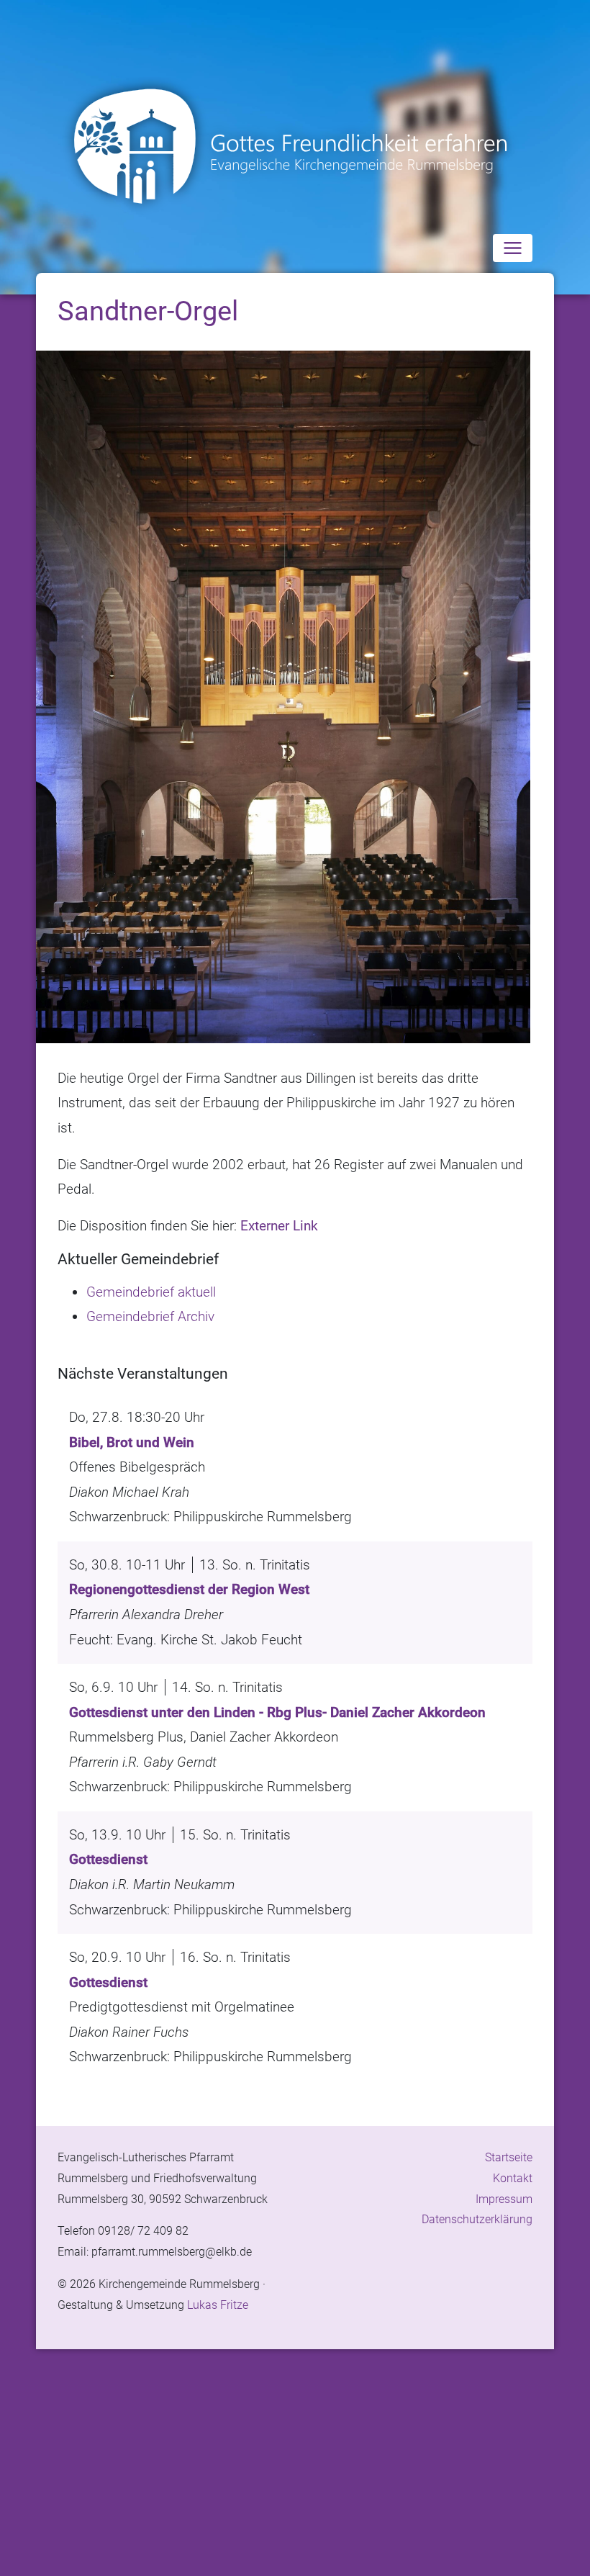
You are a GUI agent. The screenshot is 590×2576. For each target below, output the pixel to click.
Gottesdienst (108, 1859)
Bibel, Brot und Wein (132, 1442)
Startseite (509, 2157)
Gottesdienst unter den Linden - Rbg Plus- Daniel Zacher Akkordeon (277, 1712)
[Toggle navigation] (513, 248)
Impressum (504, 2199)
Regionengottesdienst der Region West (189, 1589)
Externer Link (279, 1226)
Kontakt (513, 2178)
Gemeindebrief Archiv (150, 1316)
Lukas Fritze (218, 2305)
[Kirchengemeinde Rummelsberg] (295, 147)
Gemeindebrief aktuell (151, 1292)
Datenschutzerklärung (477, 2219)
